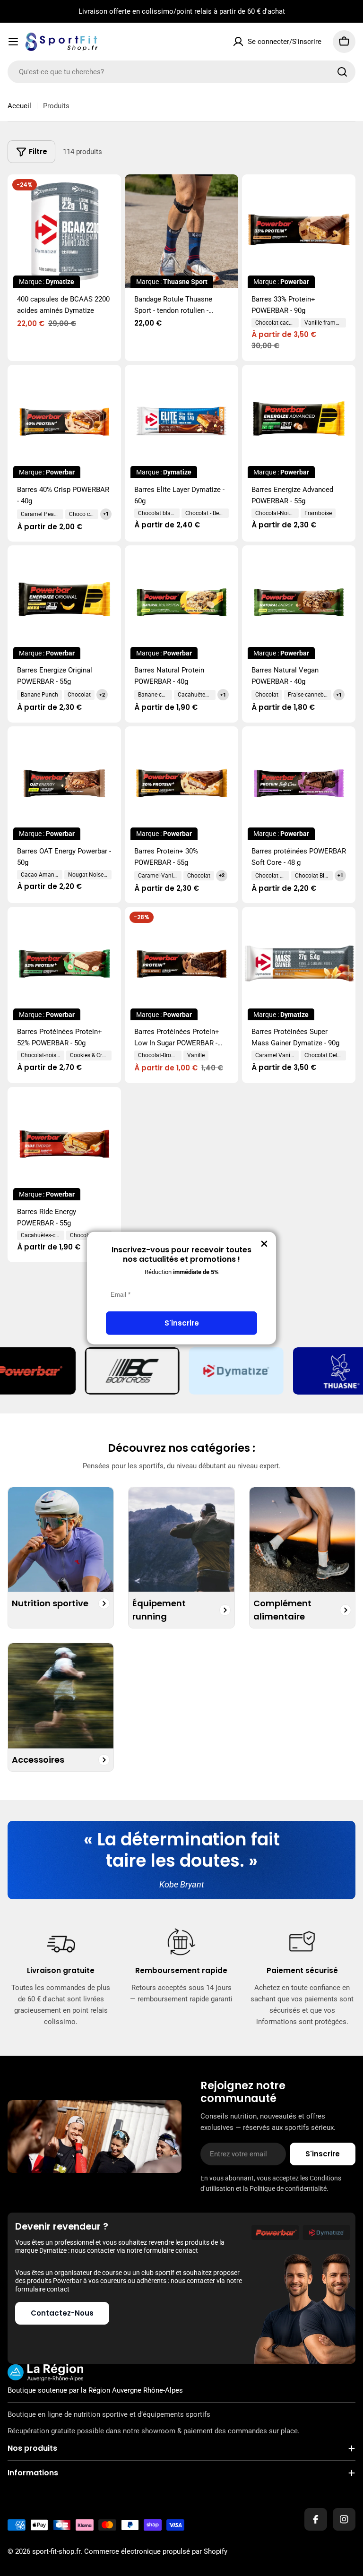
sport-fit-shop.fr (56, 2551)
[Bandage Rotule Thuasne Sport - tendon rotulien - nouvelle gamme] (181, 231)
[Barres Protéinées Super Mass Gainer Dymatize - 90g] (299, 964)
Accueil (19, 106)
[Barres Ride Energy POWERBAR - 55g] (64, 1144)
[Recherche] (342, 72)
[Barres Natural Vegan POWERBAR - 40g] (299, 602)
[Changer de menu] (13, 42)
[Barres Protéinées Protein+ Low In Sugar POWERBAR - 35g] (181, 964)
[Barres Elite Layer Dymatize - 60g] (181, 422)
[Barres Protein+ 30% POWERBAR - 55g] (181, 783)
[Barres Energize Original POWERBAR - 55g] (64, 602)
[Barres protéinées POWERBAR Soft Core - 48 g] (299, 783)
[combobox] (181, 72)
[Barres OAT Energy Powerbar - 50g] (64, 783)
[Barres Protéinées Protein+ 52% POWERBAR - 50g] (64, 964)
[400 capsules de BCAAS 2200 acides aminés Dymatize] (64, 231)
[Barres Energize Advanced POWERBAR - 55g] (299, 422)
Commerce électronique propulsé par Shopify (156, 2551)
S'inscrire (182, 1323)
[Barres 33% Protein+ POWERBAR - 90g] (299, 231)
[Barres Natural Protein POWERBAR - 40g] (181, 602)
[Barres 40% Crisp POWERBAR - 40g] (64, 422)
